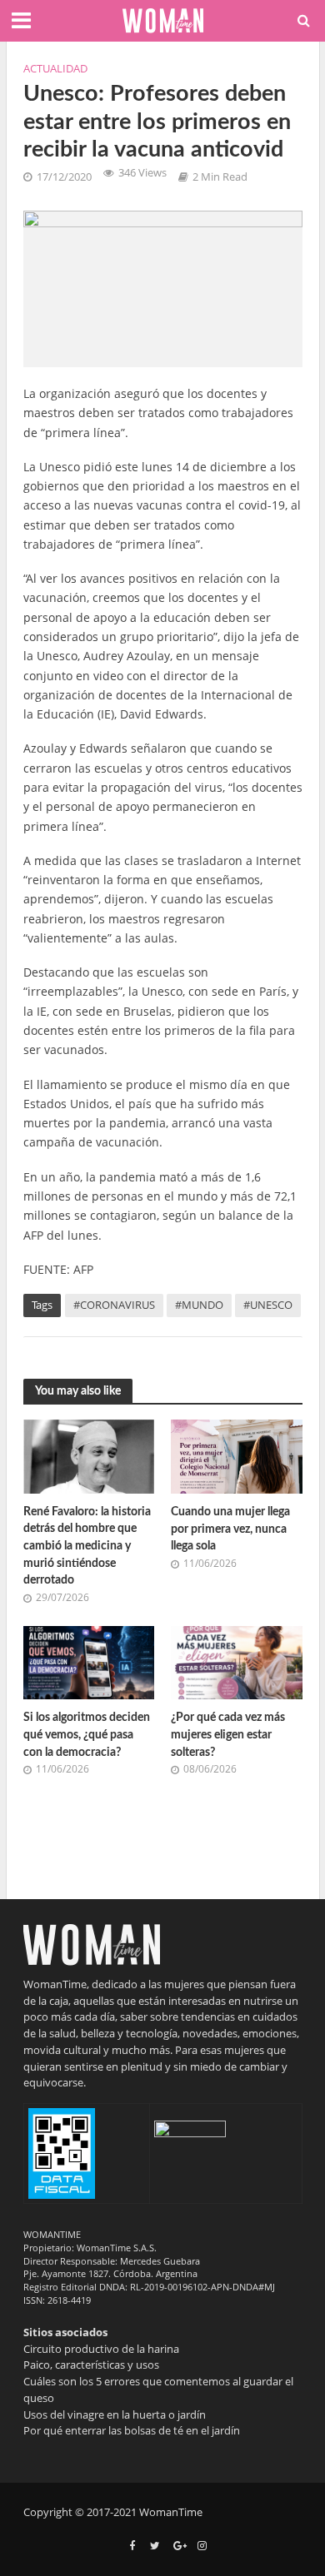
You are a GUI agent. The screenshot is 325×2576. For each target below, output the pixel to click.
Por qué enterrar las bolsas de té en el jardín (132, 2430)
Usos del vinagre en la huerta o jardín (115, 2414)
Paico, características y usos (91, 2365)
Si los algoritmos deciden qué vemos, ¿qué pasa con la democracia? (87, 1734)
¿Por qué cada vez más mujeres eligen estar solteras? (228, 1734)
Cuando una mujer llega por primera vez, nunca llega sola (230, 1529)
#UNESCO (268, 1305)
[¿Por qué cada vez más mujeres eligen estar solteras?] (237, 1661)
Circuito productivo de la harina (101, 2349)
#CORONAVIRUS (114, 1305)
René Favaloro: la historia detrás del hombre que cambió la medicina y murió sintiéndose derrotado (87, 1546)
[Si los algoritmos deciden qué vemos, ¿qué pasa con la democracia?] (89, 1661)
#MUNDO (199, 1305)
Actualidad (55, 69)
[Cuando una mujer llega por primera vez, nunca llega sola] (237, 1455)
